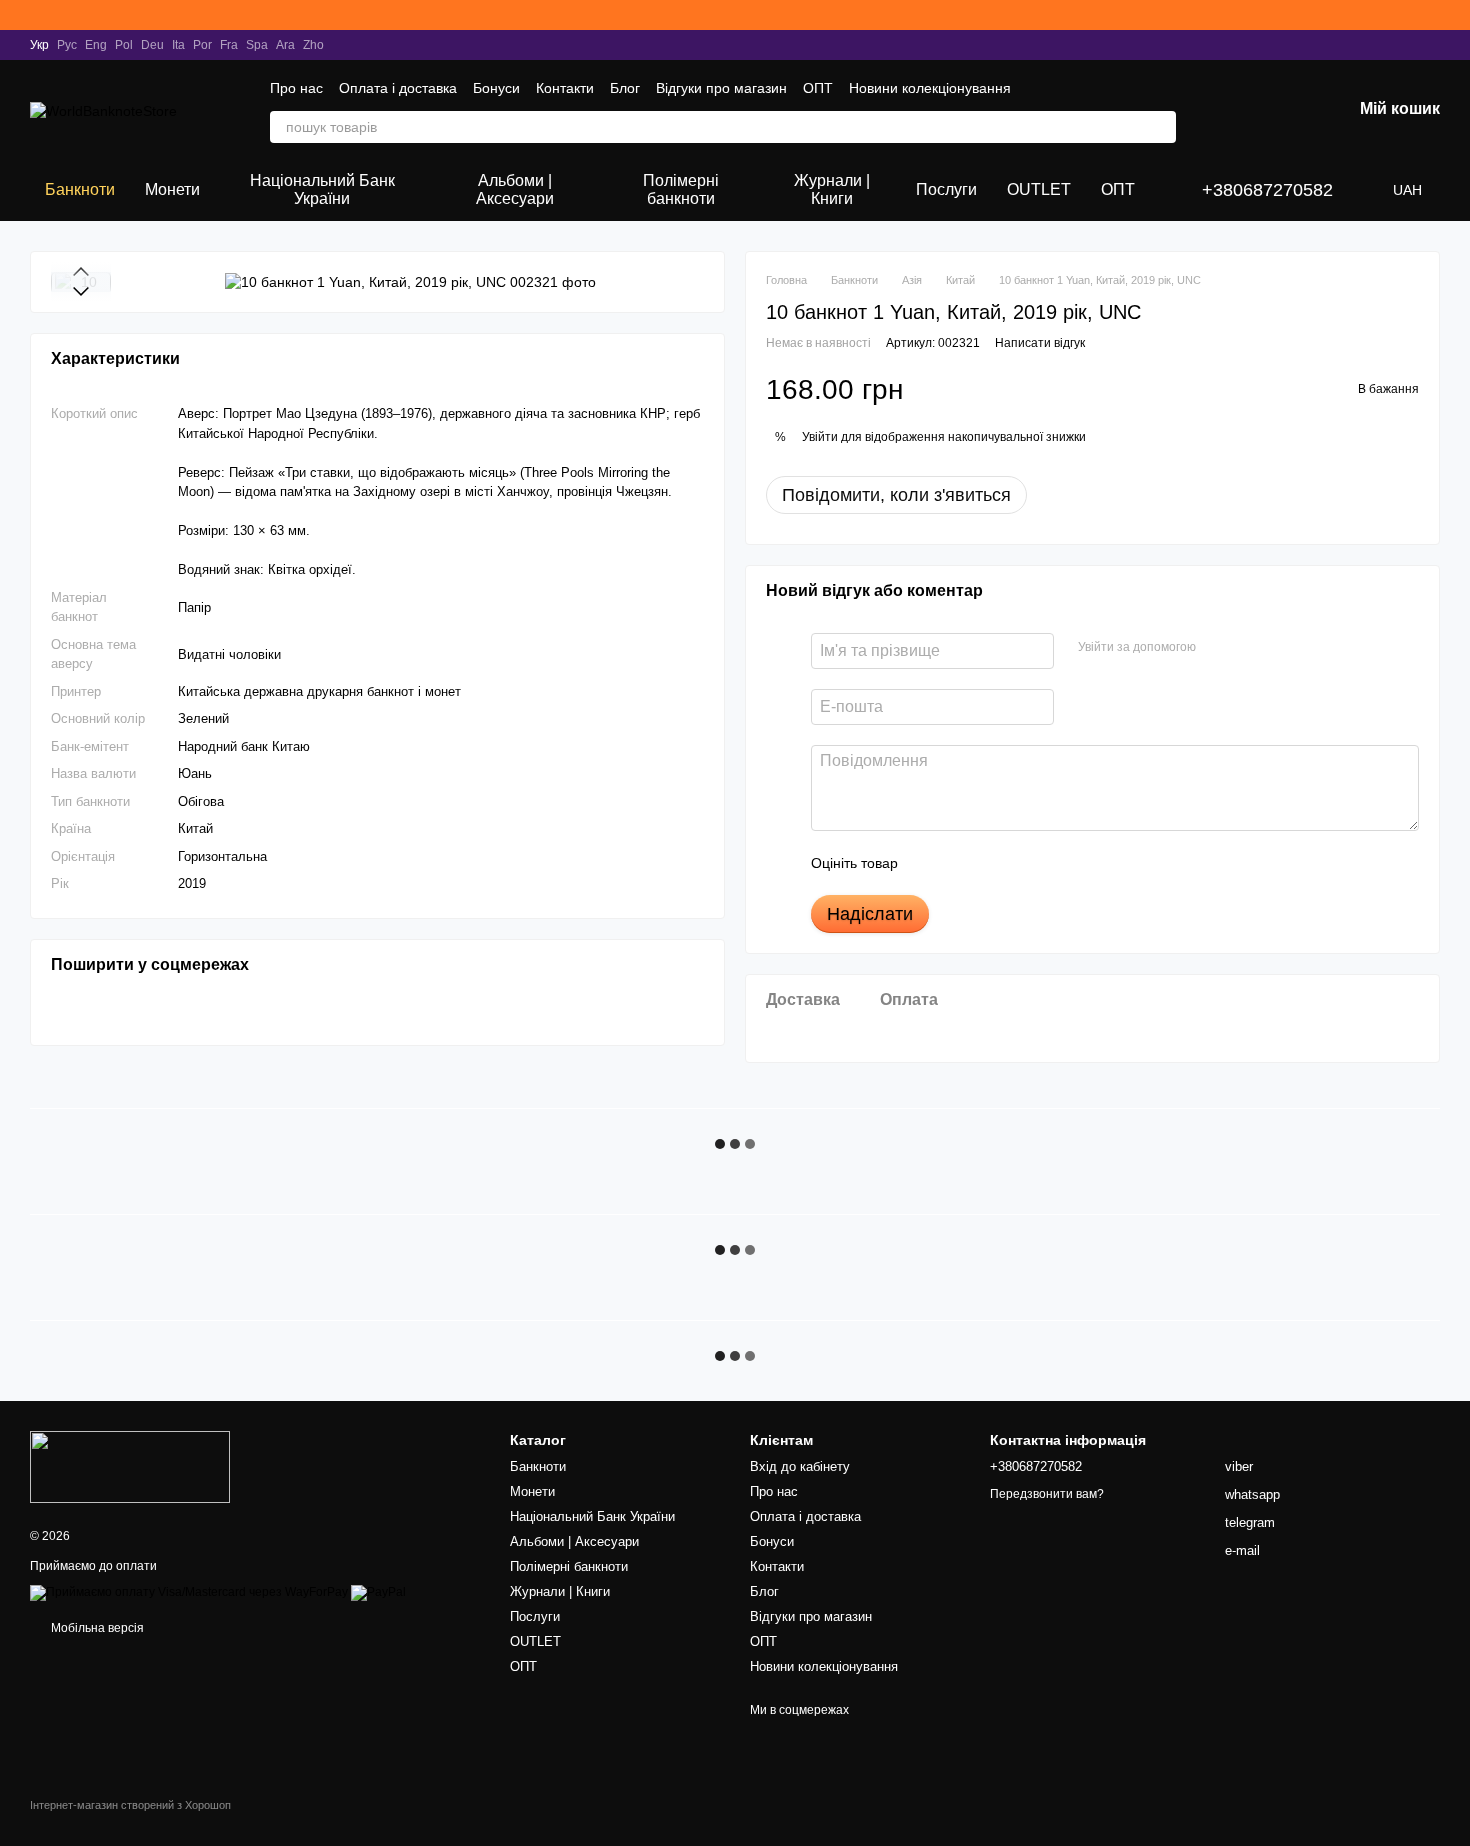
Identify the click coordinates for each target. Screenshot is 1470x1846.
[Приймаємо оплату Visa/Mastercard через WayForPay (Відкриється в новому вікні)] (189, 1592)
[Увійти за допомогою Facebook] (1218, 648)
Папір (194, 606)
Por (202, 45)
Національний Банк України (322, 189)
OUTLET (1039, 189)
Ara (285, 45)
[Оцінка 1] (931, 863)
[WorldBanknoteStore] (130, 1466)
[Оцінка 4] (1027, 863)
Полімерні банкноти (681, 189)
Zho (313, 45)
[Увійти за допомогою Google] (1250, 648)
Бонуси (496, 88)
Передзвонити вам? (1047, 1494)
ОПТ (818, 88)
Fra (229, 45)
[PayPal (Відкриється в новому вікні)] (378, 1592)
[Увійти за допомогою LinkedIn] (1282, 648)
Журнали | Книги (832, 189)
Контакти (565, 88)
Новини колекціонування (930, 88)
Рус (67, 45)
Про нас (296, 88)
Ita (178, 45)
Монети (172, 189)
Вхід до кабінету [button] (800, 1466)
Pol (124, 45)
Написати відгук (1040, 343)
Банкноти (80, 189)
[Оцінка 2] (963, 863)
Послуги (946, 189)
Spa (257, 45)
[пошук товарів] (1160, 127)
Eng (96, 45)
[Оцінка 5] (1059, 863)
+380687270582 (1267, 190)
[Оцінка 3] (995, 863)
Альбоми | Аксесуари (515, 189)
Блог (625, 88)
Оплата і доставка (398, 88)
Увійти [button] (820, 437)
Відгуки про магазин (721, 88)
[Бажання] (1232, 110)
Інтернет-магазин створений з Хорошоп (130, 1805)
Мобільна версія (96, 1628)
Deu (152, 45)
